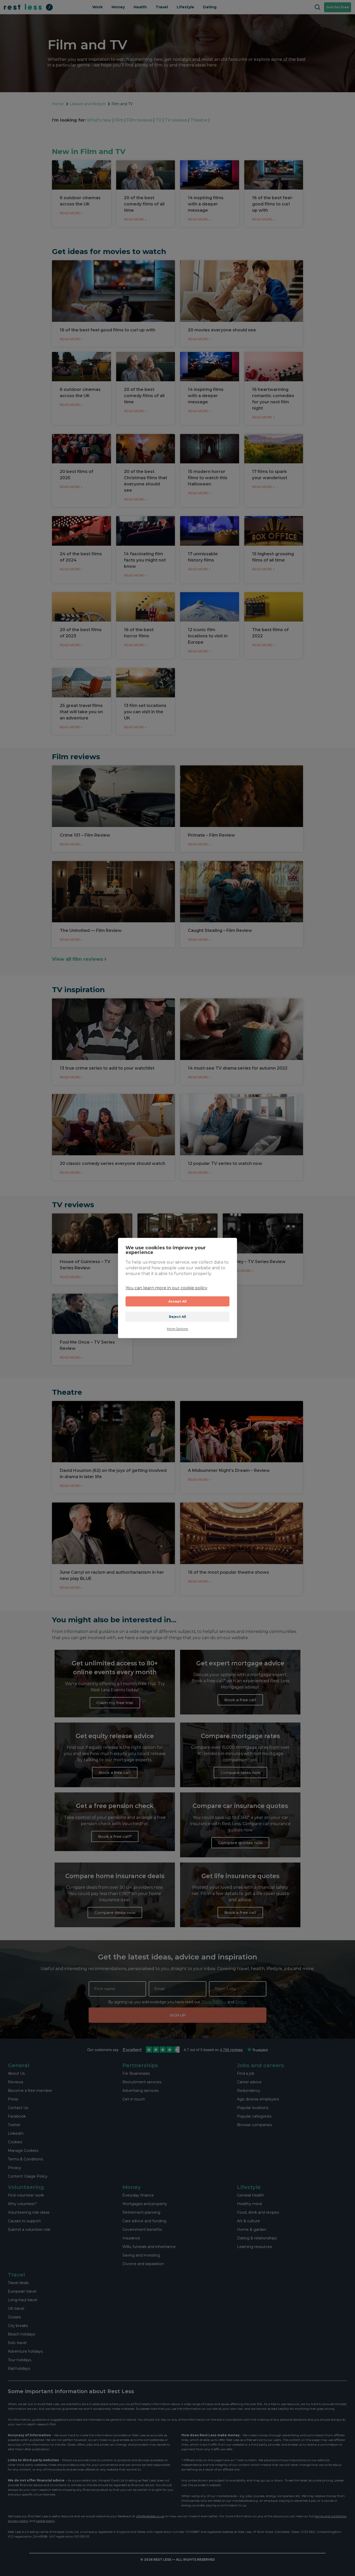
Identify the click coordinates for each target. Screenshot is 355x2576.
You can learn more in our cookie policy (166, 1288)
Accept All (178, 1301)
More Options (177, 1329)
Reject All (178, 1317)
